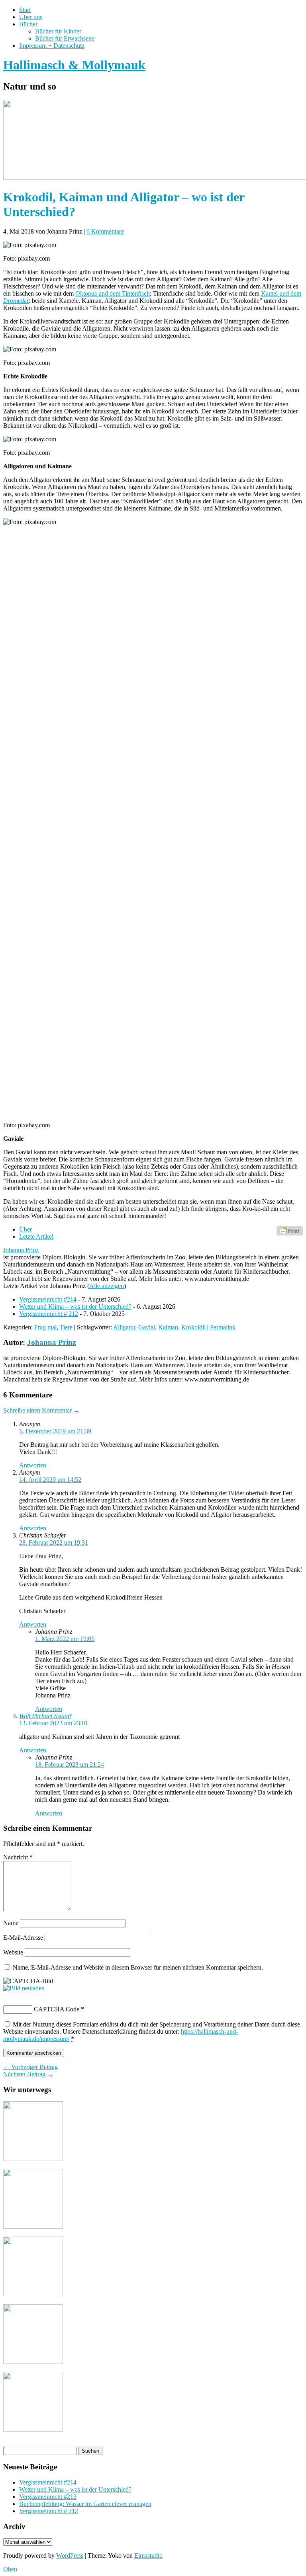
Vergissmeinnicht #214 (48, 1299)
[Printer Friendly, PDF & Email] (290, 1230)
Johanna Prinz (21, 1250)
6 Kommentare (105, 231)
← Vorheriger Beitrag (30, 2067)
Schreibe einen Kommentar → (41, 1410)
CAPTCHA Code (57, 2009)
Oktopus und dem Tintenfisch (113, 293)
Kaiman (168, 1327)
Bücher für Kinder (58, 31)
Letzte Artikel (36, 1236)
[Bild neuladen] (24, 1988)
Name (11, 1923)
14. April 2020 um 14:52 (50, 1480)
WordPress (70, 2556)
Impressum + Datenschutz (52, 46)
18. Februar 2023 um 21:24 (70, 1764)
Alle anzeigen (107, 1286)
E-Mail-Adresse (23, 1938)
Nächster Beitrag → (28, 2074)
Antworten (33, 1465)
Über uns (31, 17)
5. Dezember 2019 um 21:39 (55, 1431)
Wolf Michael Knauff (45, 1716)
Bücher (28, 24)
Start (25, 10)
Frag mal (45, 1327)
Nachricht (18, 1857)
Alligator (124, 1327)
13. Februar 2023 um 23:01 (54, 1723)
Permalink (223, 1327)
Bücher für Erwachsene (65, 38)
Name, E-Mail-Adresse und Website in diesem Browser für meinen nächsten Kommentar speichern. (138, 1967)
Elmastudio (148, 2556)
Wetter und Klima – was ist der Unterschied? (75, 1307)
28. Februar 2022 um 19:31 (54, 1542)
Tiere (66, 1327)
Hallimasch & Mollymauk (74, 65)
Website (13, 1952)
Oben (10, 2569)
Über (25, 1229)
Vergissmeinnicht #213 (48, 2497)
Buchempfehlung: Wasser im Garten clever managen (85, 2504)
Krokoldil (193, 1327)
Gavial (147, 1327)
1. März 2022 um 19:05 (65, 1639)
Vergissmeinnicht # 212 (49, 1314)
